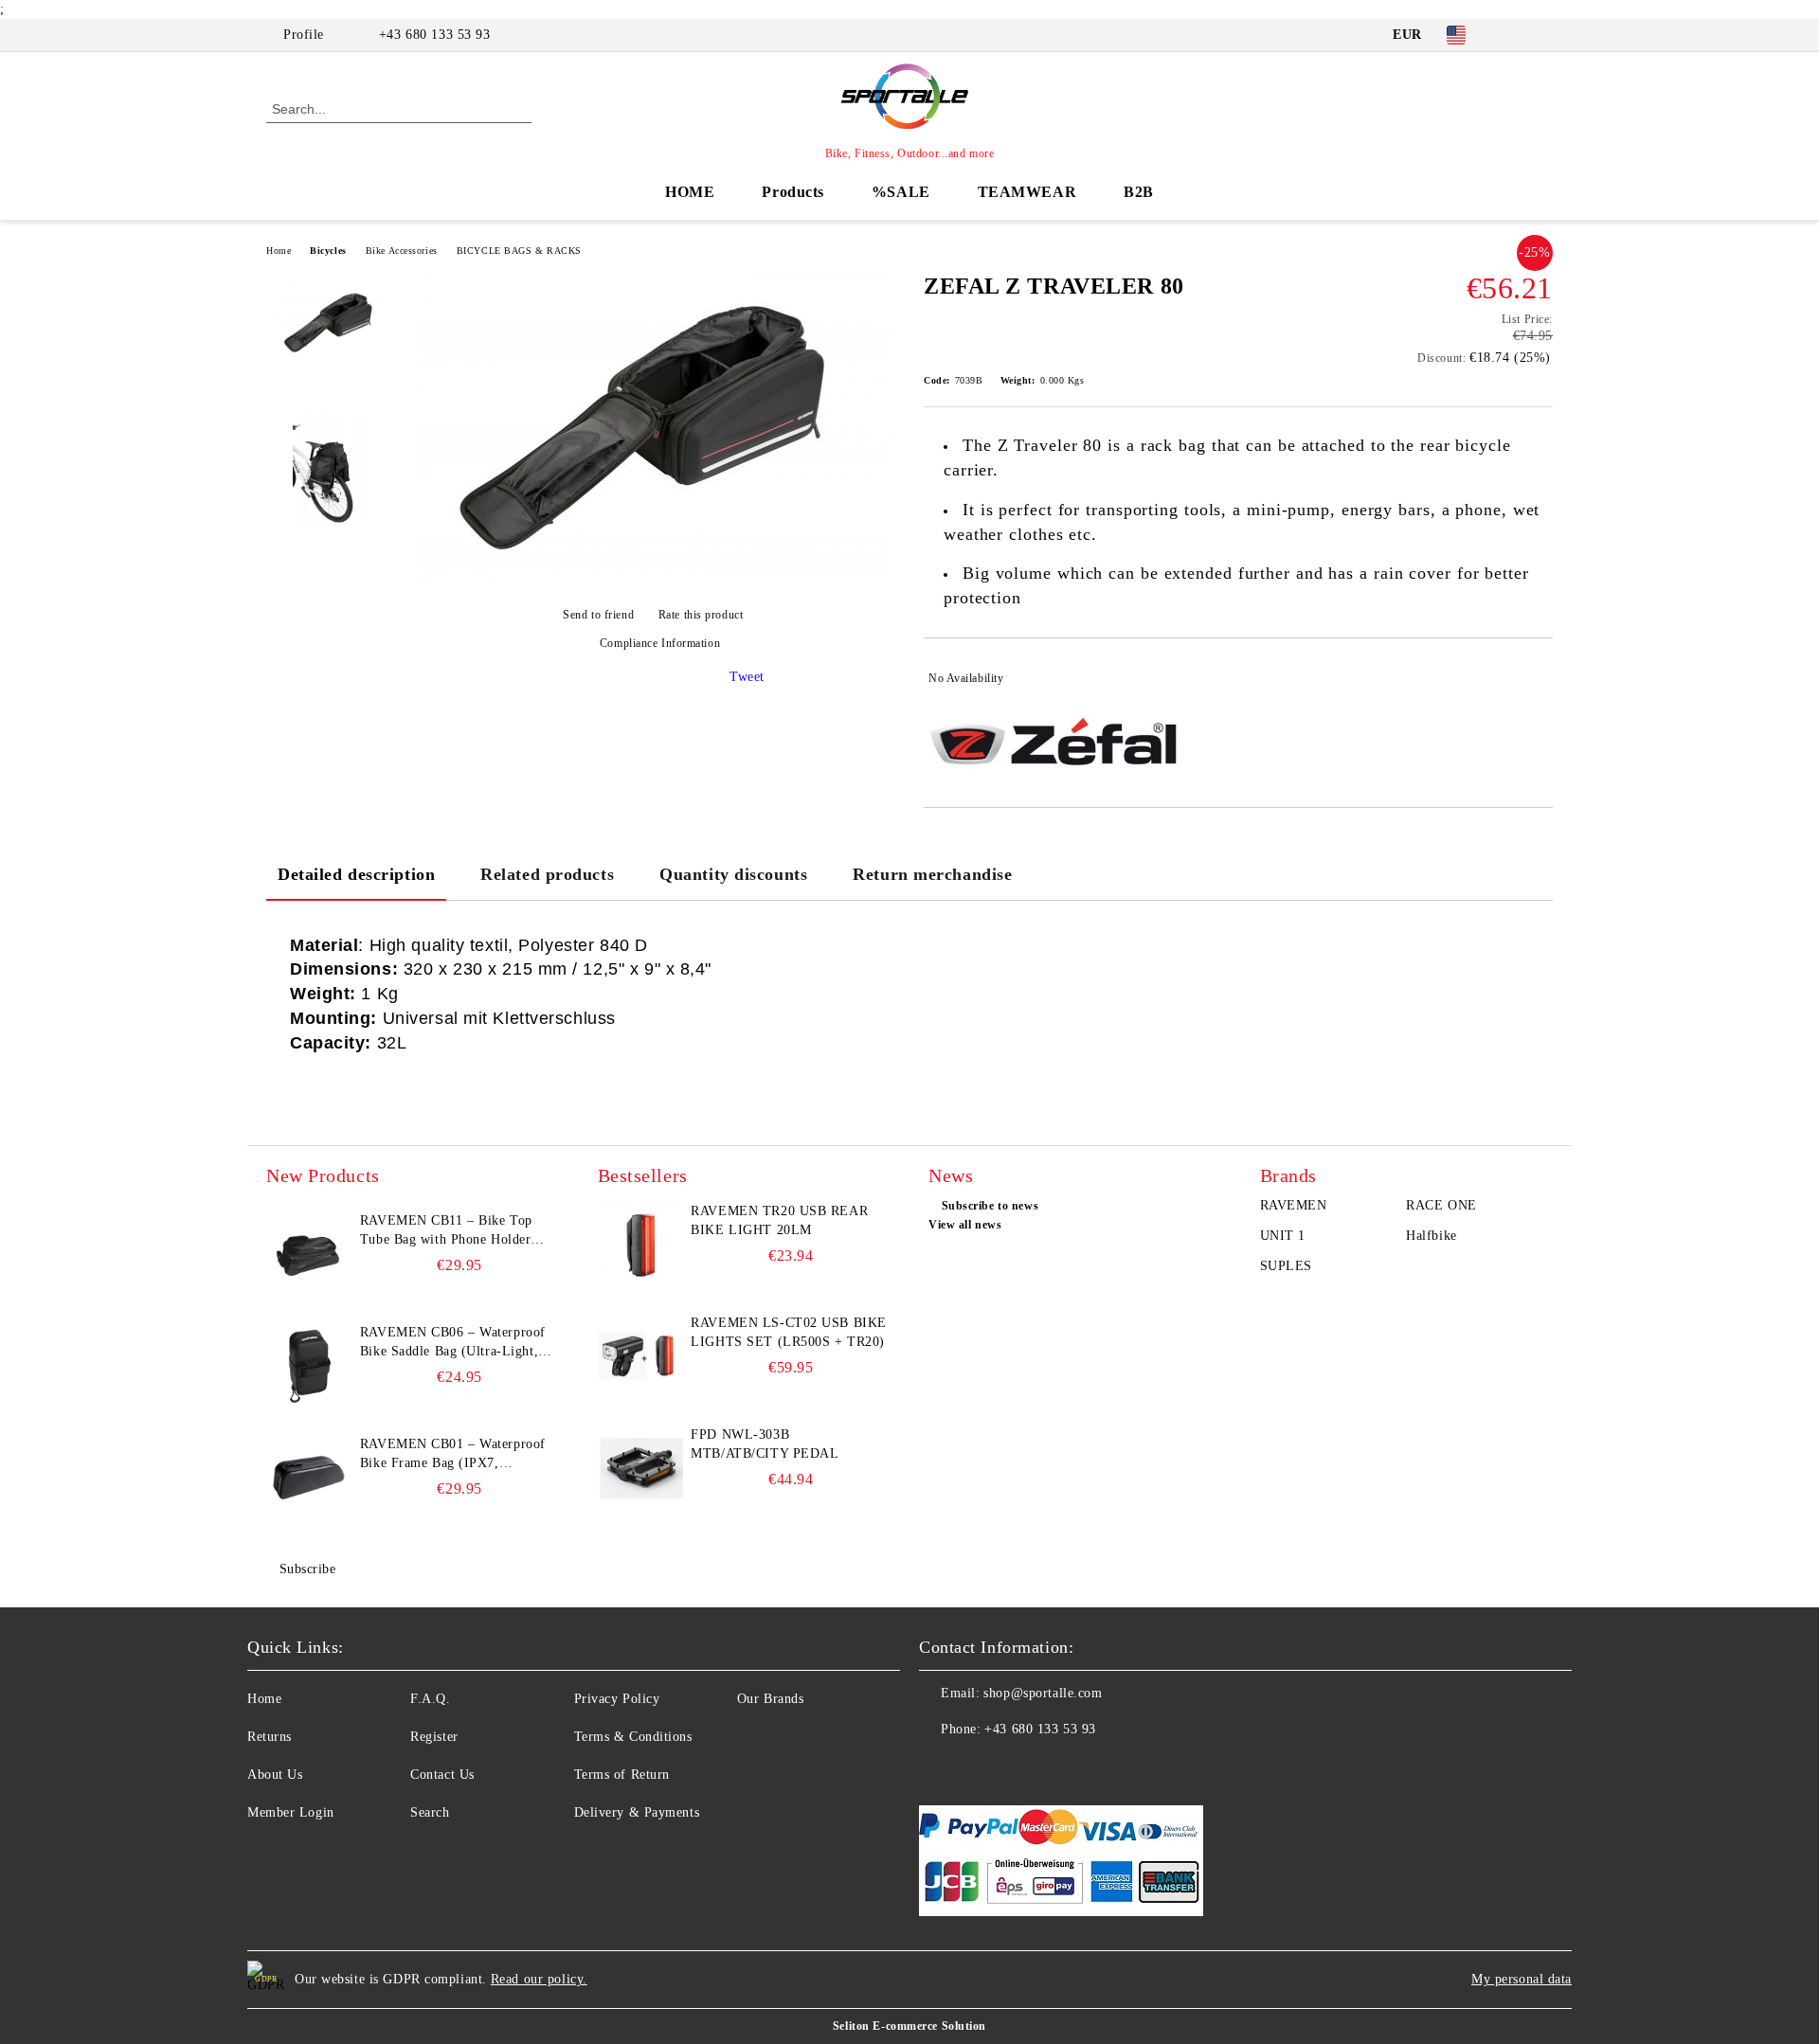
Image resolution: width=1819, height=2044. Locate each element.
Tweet (747, 677)
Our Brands (771, 1699)
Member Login (291, 1812)
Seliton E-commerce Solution (909, 2026)
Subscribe (308, 1569)
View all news (965, 1225)
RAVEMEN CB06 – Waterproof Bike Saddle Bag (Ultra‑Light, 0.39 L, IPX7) (453, 1343)
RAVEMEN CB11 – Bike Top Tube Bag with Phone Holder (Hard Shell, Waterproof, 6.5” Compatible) (448, 1231)
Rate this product (701, 615)
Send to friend (598, 615)
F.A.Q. (430, 1699)
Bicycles (328, 251)
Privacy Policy (617, 1699)
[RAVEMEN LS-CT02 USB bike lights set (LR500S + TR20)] (640, 1356)
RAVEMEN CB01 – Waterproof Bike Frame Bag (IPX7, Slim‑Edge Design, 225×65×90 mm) (453, 1455)
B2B (1139, 192)
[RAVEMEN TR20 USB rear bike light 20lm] (640, 1245)
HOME (690, 192)
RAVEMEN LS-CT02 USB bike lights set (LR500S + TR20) (788, 1332)
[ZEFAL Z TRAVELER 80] (653, 582)
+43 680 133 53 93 (435, 35)
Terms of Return (622, 1775)
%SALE (901, 192)
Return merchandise (932, 874)
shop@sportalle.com (1043, 1693)
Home (279, 251)
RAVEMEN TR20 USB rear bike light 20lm (779, 1220)
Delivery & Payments (637, 1812)
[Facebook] (1514, 35)
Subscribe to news (990, 1206)
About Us (275, 1775)
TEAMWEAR (1027, 192)
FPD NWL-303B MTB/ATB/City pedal (765, 1444)
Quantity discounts (733, 874)
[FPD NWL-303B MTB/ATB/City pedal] (640, 1468)
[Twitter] (1542, 35)
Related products (547, 874)
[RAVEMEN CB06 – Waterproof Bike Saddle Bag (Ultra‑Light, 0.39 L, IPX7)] (309, 1366)
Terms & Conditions (633, 1737)
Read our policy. (539, 1979)
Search (430, 1812)
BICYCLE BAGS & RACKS (519, 251)
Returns (270, 1737)
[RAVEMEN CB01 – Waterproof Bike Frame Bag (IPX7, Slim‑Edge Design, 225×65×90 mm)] (309, 1478)
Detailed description (356, 874)
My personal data (1522, 1979)
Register (434, 1737)
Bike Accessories (402, 251)
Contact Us (442, 1775)
